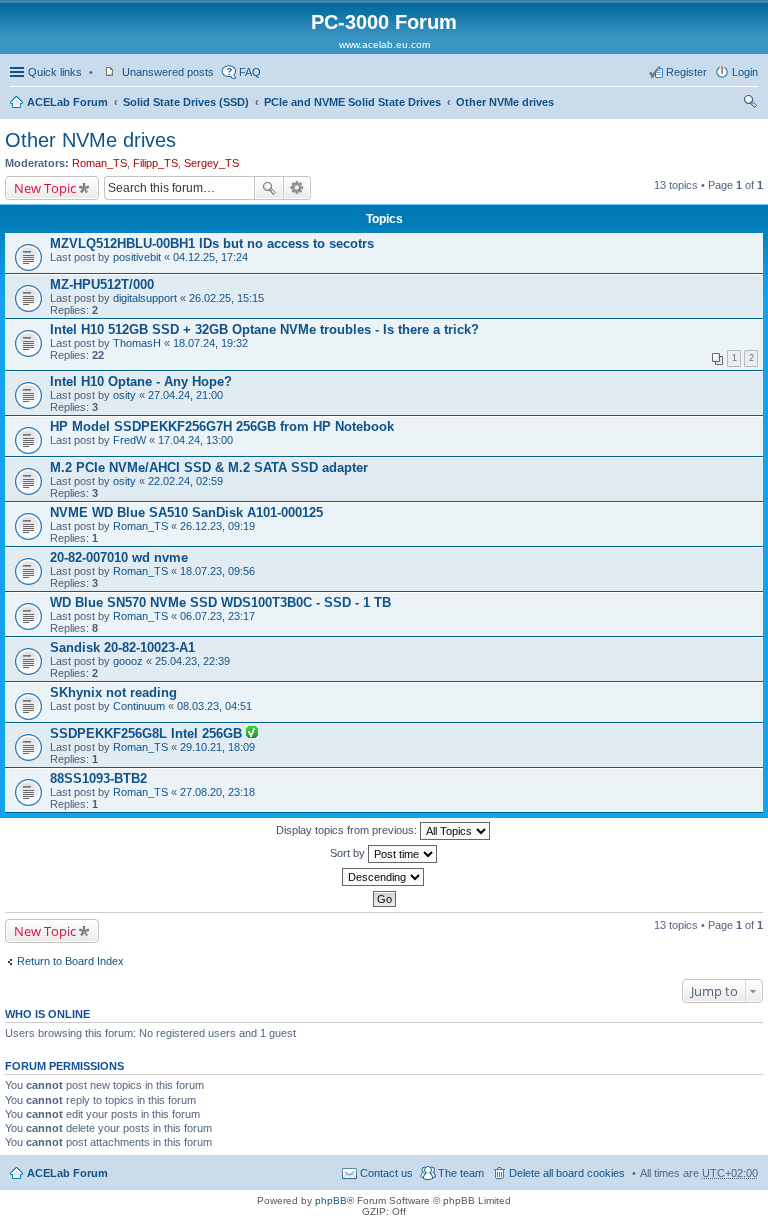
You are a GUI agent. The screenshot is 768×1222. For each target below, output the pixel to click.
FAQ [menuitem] (250, 72)
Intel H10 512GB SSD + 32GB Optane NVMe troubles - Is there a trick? (264, 329)
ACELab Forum (67, 102)
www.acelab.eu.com (384, 44)
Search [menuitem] (750, 104)
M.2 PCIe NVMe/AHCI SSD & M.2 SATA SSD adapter (209, 467)
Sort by (349, 853)
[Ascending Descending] (384, 877)
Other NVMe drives (505, 102)
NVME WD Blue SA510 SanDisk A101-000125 (186, 512)
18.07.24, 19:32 (210, 343)
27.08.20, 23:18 (217, 792)
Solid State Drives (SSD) (186, 102)
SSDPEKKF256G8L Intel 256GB (148, 733)
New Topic (45, 188)
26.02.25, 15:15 (226, 298)
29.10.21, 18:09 (217, 747)
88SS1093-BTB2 (98, 778)
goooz (128, 661)
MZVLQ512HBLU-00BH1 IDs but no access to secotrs (212, 243)
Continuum (139, 706)
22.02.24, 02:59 (185, 481)
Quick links (55, 72)
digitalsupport (145, 298)
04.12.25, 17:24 (210, 257)
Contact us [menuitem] (386, 1173)
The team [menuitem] (461, 1173)
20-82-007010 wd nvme (119, 557)
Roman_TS (99, 163)
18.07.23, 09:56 (217, 571)
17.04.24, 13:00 (195, 440)
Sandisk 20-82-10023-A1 (122, 647)
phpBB (331, 1200)
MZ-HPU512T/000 (102, 284)
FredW (129, 440)
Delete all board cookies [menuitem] (567, 1173)
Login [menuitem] (745, 72)
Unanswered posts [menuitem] (168, 72)
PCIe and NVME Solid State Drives (352, 102)
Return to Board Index (70, 961)
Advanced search (297, 188)
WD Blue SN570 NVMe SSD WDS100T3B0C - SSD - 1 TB (220, 602)
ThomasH (137, 343)
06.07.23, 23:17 (217, 616)
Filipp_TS (155, 163)
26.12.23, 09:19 (217, 526)
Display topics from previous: (348, 830)
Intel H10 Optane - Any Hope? (141, 381)
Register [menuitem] (686, 72)
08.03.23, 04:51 (214, 706)
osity (124, 395)
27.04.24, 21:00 (185, 395)
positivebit (137, 257)
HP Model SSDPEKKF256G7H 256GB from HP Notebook (222, 426)
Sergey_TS (211, 163)
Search (269, 188)
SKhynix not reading (113, 692)
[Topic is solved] (252, 734)
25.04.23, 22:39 (192, 661)
